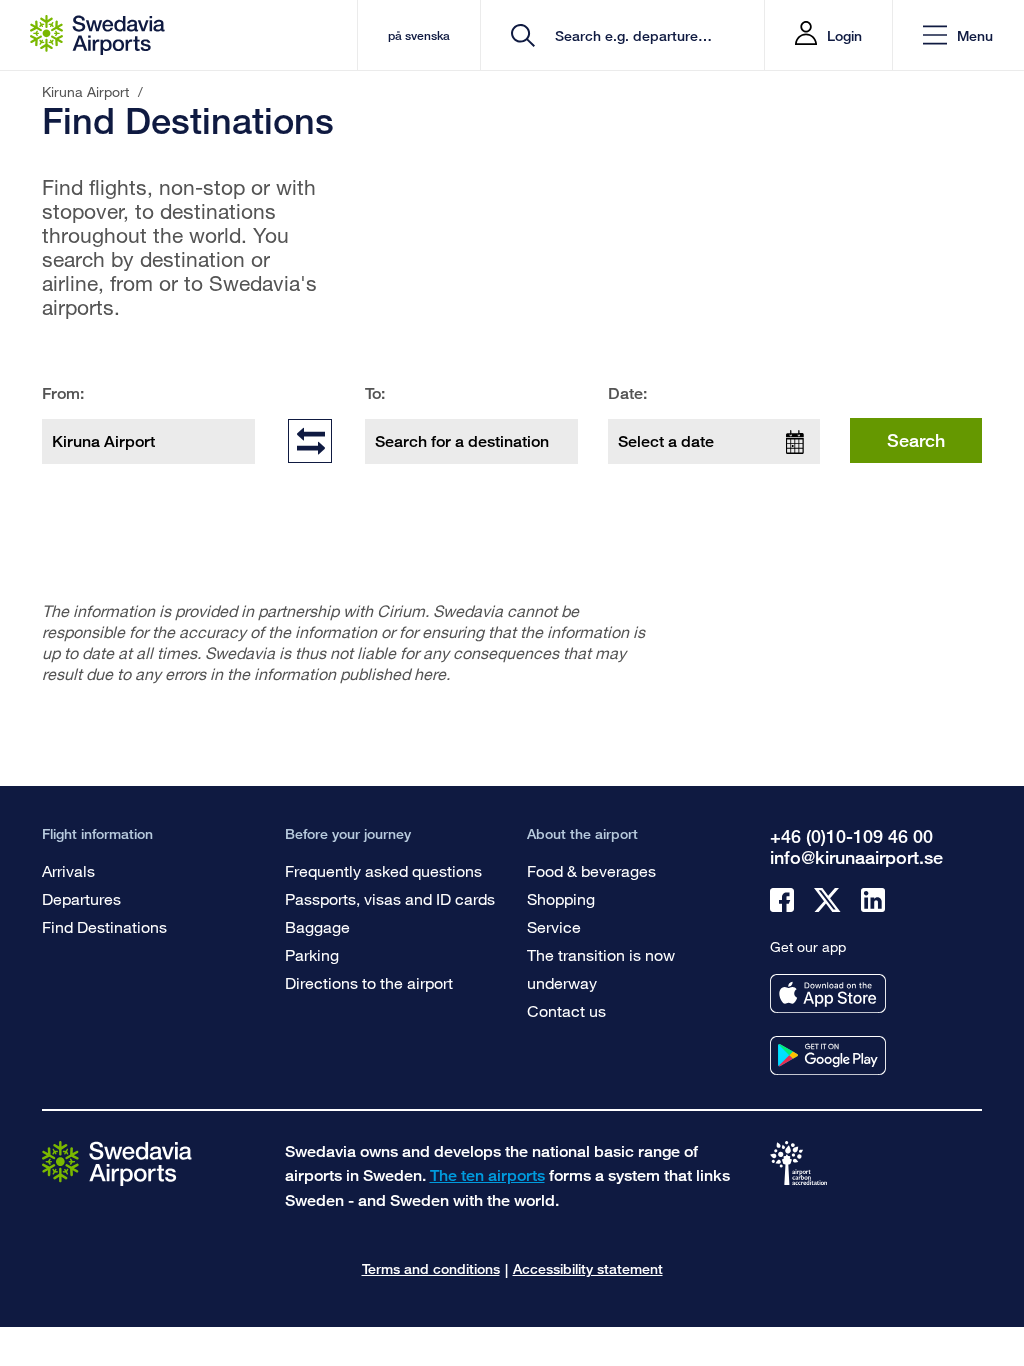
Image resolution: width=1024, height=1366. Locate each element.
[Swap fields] (310, 440)
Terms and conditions (431, 1268)
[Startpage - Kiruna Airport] (97, 35)
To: (375, 393)
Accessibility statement (588, 1268)
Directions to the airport (369, 982)
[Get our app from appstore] (828, 993)
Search (916, 440)
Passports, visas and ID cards (390, 898)
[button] (958, 35)
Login (844, 35)
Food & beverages (591, 870)
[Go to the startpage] (117, 1162)
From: (63, 393)
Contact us (566, 1010)
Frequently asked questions (383, 870)
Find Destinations (104, 926)
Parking (312, 954)
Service (554, 926)
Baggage (317, 926)
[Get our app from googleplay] (828, 1055)
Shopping (561, 898)
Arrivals (68, 870)
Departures (81, 898)
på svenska (419, 35)
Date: (627, 393)
